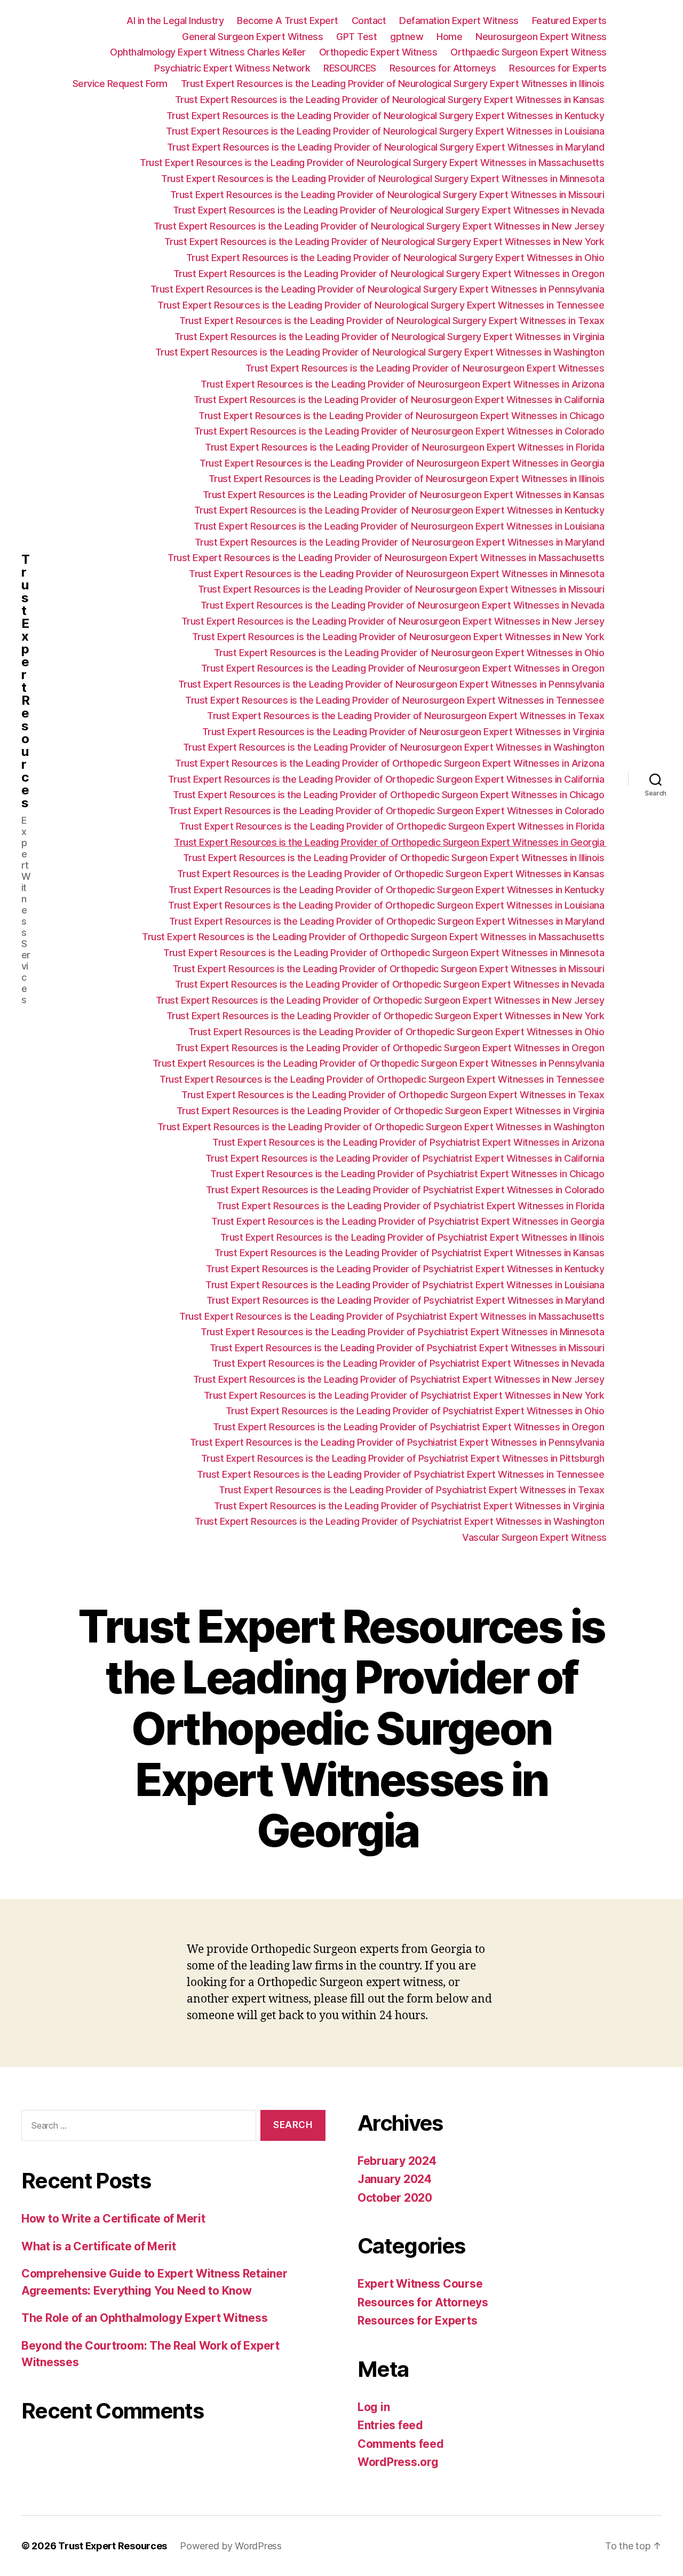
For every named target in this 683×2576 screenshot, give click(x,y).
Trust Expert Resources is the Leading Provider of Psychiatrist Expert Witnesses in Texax (413, 1490)
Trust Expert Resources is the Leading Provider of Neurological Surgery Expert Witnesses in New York (386, 242)
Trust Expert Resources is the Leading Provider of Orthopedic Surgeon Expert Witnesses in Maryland (388, 921)
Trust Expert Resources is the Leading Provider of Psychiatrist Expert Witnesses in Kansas (411, 1253)
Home (449, 37)
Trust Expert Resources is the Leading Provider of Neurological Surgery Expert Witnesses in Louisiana (386, 131)
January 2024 (395, 2179)
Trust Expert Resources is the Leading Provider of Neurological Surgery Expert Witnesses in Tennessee (382, 305)
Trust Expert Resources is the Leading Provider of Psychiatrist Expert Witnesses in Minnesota (404, 1332)
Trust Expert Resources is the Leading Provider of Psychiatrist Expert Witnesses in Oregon (410, 1427)
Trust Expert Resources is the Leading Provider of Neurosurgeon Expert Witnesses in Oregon (404, 668)
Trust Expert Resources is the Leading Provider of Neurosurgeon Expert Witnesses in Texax (407, 716)
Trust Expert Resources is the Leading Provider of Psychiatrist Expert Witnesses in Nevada (410, 1363)
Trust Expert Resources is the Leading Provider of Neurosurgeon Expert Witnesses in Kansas (405, 495)
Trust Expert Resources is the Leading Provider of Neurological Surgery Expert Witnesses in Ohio (396, 258)
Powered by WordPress (231, 2546)
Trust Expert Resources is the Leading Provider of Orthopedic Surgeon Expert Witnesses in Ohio (398, 1032)
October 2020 (395, 2198)
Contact (369, 21)
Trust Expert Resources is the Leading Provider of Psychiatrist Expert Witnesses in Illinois (414, 1237)
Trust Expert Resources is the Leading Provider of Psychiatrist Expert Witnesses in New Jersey (400, 1379)
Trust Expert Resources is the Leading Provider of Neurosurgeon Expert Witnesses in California (400, 400)
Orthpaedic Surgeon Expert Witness (529, 52)
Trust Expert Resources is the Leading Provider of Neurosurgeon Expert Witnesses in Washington (395, 747)
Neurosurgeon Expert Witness (541, 37)
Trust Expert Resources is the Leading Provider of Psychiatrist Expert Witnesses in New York (405, 1395)
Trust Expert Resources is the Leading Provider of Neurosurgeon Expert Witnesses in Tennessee (396, 700)
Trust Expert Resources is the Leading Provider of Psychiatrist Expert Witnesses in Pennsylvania (398, 1442)
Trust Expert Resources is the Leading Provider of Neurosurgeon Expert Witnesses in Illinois (408, 479)
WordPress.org (398, 2462)
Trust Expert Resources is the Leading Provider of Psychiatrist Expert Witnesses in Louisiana (406, 1285)
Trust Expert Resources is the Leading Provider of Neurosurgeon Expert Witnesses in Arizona (404, 384)
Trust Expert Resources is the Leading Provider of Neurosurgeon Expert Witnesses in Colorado (400, 431)
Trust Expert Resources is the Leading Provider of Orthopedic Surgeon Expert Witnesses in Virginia (392, 1111)
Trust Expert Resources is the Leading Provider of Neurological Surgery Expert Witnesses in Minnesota (384, 179)
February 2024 (397, 2161)
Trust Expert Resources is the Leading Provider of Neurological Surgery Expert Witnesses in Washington (381, 352)
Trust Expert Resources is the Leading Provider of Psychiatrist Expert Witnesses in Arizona (410, 1142)
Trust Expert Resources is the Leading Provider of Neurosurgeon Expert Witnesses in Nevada (404, 605)
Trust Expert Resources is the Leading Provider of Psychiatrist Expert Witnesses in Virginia (410, 1506)
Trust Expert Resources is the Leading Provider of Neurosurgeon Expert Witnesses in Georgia (403, 463)
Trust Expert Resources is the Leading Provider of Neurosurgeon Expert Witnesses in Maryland (401, 542)
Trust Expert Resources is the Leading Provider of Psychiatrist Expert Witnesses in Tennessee (402, 1474)
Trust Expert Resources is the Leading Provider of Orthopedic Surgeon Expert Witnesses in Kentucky (388, 890)
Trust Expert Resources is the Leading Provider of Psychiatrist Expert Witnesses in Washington (401, 1521)
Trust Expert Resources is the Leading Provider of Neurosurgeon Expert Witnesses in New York (399, 637)
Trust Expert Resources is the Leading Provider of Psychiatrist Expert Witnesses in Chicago (408, 1174)
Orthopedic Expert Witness (378, 52)
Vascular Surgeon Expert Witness (534, 1537)
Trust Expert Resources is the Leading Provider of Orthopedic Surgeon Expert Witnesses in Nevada (391, 984)
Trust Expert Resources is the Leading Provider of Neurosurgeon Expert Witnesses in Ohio (410, 653)
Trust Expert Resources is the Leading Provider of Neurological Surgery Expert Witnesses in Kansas (391, 100)
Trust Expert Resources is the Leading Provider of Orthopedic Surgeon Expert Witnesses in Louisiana (387, 905)
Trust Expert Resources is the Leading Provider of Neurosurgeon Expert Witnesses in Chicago (403, 416)
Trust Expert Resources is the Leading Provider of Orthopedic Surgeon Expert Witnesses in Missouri (390, 969)
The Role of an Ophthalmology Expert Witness (144, 2318)
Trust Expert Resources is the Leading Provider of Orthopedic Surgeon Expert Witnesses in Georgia (390, 842)
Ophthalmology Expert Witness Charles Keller (208, 52)
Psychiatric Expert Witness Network (232, 68)
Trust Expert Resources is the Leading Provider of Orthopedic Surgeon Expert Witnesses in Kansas (392, 874)
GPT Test (356, 37)
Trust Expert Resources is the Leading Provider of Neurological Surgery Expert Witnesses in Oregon (390, 274)
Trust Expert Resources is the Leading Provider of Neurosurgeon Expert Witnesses (426, 368)
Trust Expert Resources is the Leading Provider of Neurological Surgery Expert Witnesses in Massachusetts (373, 163)
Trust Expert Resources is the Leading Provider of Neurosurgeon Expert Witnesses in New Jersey (394, 621)
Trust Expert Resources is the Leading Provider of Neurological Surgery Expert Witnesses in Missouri (388, 195)
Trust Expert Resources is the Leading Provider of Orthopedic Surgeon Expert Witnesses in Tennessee (383, 1079)
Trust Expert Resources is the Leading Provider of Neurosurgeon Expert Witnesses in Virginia (404, 732)
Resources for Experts (558, 68)
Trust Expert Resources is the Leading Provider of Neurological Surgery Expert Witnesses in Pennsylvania (379, 289)
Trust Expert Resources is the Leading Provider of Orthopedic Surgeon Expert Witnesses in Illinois (395, 858)
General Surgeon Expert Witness (252, 37)
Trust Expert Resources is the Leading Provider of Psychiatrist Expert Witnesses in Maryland (407, 1300)
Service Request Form (120, 84)
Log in (374, 2407)
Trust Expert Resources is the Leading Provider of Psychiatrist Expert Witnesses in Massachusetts (393, 1316)
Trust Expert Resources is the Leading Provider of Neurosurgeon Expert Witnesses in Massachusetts (387, 558)
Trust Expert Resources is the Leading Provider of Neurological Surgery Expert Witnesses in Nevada (390, 210)
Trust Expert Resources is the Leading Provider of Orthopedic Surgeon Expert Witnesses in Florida (393, 826)
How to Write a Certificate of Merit (113, 2219)
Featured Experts (569, 21)
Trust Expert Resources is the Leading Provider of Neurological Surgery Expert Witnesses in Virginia (391, 337)
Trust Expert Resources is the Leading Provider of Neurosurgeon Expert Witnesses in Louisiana (400, 526)
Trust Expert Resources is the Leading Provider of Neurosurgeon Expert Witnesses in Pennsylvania (392, 684)
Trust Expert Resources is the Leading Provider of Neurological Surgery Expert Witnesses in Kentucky (387, 116)
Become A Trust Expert (288, 21)
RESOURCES (350, 68)
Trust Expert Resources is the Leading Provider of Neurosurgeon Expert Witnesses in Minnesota (398, 574)
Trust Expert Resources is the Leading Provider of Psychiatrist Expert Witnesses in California (406, 1158)
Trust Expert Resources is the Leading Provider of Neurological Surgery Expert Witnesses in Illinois (394, 84)
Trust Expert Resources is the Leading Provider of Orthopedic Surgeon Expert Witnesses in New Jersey (381, 1000)
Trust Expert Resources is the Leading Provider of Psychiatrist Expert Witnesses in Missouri (408, 1348)
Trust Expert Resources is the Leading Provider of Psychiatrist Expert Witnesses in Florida (412, 1206)
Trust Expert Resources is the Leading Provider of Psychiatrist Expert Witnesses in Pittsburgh (404, 1458)
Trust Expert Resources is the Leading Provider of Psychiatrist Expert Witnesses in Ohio (416, 1411)
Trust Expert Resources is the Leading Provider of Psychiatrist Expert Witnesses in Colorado (406, 1190)
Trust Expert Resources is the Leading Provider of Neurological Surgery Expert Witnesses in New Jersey (380, 226)
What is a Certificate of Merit (99, 2246)
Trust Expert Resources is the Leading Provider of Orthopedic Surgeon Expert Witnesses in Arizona (391, 763)
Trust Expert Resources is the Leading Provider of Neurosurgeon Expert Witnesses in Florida (406, 447)
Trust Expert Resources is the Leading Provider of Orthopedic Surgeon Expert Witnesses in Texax (394, 1095)
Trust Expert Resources (25, 681)
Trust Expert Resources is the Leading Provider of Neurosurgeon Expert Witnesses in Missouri (402, 589)
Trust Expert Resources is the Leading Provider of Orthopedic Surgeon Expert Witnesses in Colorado (388, 811)
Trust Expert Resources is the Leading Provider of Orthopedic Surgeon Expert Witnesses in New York (387, 1016)
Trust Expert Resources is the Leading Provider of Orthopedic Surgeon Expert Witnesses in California (387, 779)
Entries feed (390, 2425)
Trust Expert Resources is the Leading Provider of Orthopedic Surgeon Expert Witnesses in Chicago (390, 795)
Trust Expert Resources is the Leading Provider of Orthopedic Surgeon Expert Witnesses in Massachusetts (374, 937)
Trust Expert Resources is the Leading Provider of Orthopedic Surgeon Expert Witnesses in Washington (382, 1127)
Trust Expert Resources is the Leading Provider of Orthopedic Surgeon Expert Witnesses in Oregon (391, 1048)
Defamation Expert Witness (459, 21)
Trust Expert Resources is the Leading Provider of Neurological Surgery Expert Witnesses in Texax (393, 321)
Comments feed (401, 2444)
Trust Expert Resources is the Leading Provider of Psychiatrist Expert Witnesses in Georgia (409, 1221)
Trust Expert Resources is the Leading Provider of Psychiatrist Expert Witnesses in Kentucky (406, 1269)
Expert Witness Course (420, 2284)
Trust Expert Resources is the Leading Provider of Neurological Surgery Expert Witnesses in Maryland (387, 147)
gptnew (407, 37)
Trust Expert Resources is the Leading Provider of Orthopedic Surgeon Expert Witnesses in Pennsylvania (380, 1063)
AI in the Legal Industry (175, 21)
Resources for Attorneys (443, 68)
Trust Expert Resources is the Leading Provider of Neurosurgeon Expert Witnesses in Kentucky (400, 510)
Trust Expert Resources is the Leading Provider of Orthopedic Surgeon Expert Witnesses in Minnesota (385, 953)
